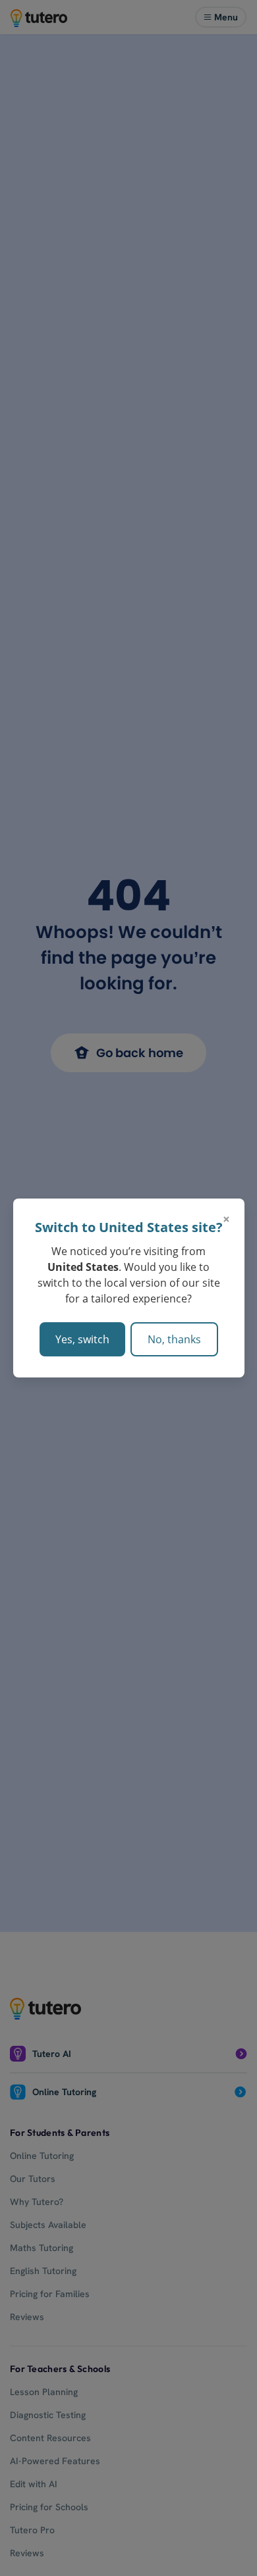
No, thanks (174, 1339)
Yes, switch (82, 1339)
